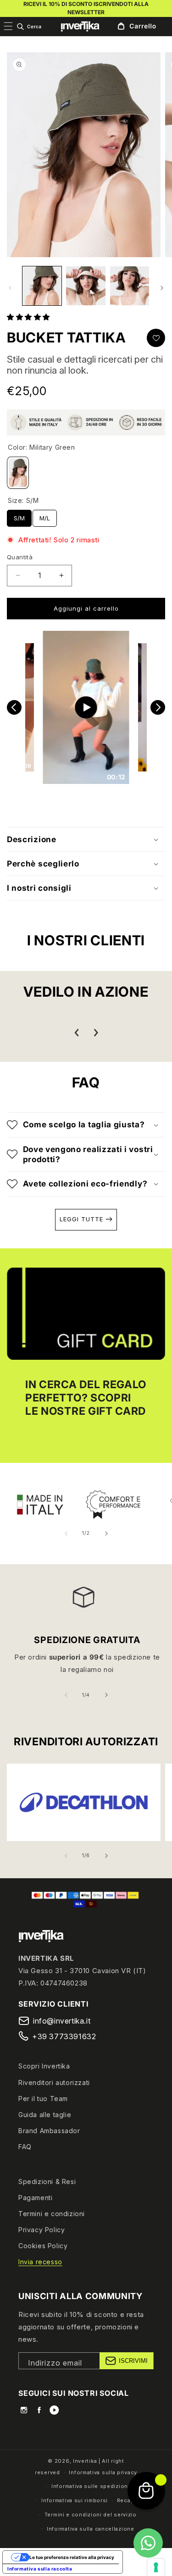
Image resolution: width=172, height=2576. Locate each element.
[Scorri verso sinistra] (10, 288)
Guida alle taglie (45, 2115)
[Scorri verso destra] (162, 288)
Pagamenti (35, 2198)
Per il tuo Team (43, 2099)
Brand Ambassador (49, 2131)
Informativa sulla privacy (103, 2472)
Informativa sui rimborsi (75, 2500)
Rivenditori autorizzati (54, 2082)
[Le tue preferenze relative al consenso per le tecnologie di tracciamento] (156, 2567)
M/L (45, 516)
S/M (19, 516)
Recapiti (128, 2500)
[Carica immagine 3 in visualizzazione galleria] (130, 286)
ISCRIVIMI (133, 2361)
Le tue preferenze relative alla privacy (72, 2557)
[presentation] (77, 1033)
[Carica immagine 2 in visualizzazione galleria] (86, 286)
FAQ (25, 2147)
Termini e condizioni (52, 2214)
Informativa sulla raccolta (40, 2569)
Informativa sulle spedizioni (91, 2486)
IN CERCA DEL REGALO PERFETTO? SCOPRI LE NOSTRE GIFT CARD (86, 1398)
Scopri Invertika (44, 2066)
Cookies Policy (43, 2246)
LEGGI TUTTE (83, 1219)
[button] (29, 27)
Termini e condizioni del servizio (91, 2515)
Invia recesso (40, 2262)
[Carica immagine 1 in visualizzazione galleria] (42, 286)
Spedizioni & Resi (47, 2182)
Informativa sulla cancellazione (91, 2529)
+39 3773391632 (64, 2036)
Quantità (20, 557)
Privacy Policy (42, 2230)
